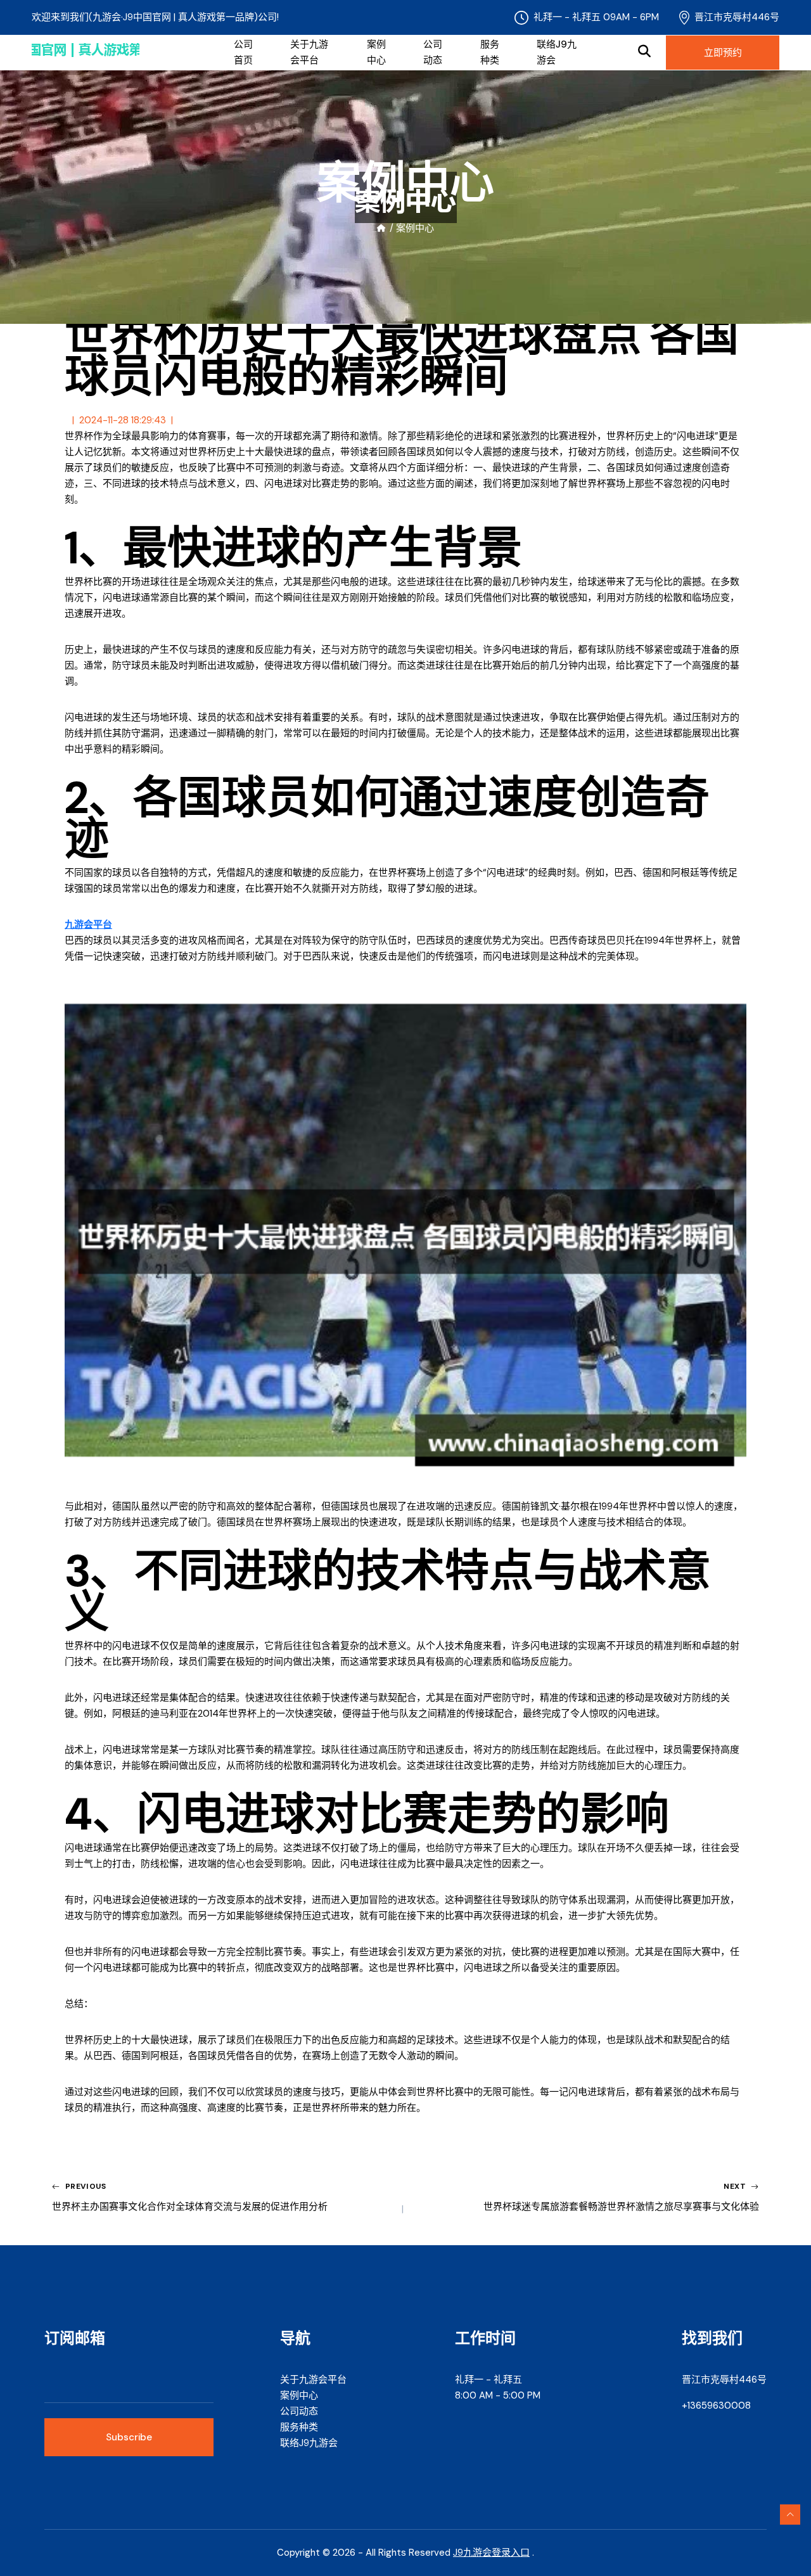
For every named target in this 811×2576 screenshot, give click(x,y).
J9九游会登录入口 (491, 2553)
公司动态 (433, 52)
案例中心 (376, 52)
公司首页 (243, 52)
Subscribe (129, 2437)
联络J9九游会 (557, 52)
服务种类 (490, 52)
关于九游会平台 (309, 52)
